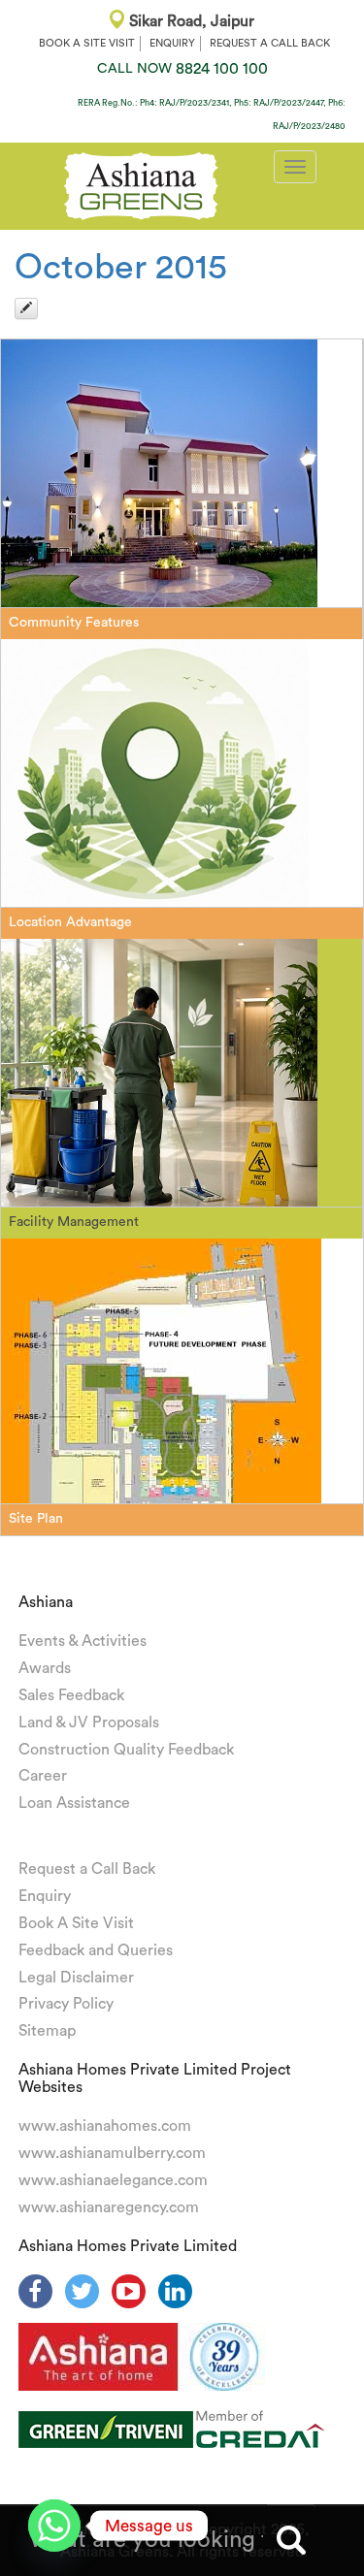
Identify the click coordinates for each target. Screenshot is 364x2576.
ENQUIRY (172, 43)
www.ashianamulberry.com (112, 2153)
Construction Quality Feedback (126, 1750)
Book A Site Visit (76, 1923)
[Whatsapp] (54, 2526)
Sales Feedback (71, 1695)
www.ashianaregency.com (109, 2207)
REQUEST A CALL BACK (270, 43)
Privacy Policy (66, 2004)
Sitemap (47, 2031)
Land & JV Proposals (89, 1723)
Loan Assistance (74, 1803)
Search (291, 2540)
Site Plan (36, 1519)
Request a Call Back (87, 1869)
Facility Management (74, 1222)
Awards (45, 1668)
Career (43, 1776)
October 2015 (121, 268)
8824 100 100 (182, 69)
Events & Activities (83, 1641)
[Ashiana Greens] (141, 183)
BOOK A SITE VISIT (87, 43)
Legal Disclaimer (76, 1978)
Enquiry (45, 1896)
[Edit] (26, 308)
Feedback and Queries (96, 1950)
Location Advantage (70, 922)
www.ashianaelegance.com (113, 2180)
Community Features (74, 623)
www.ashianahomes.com (105, 2126)
